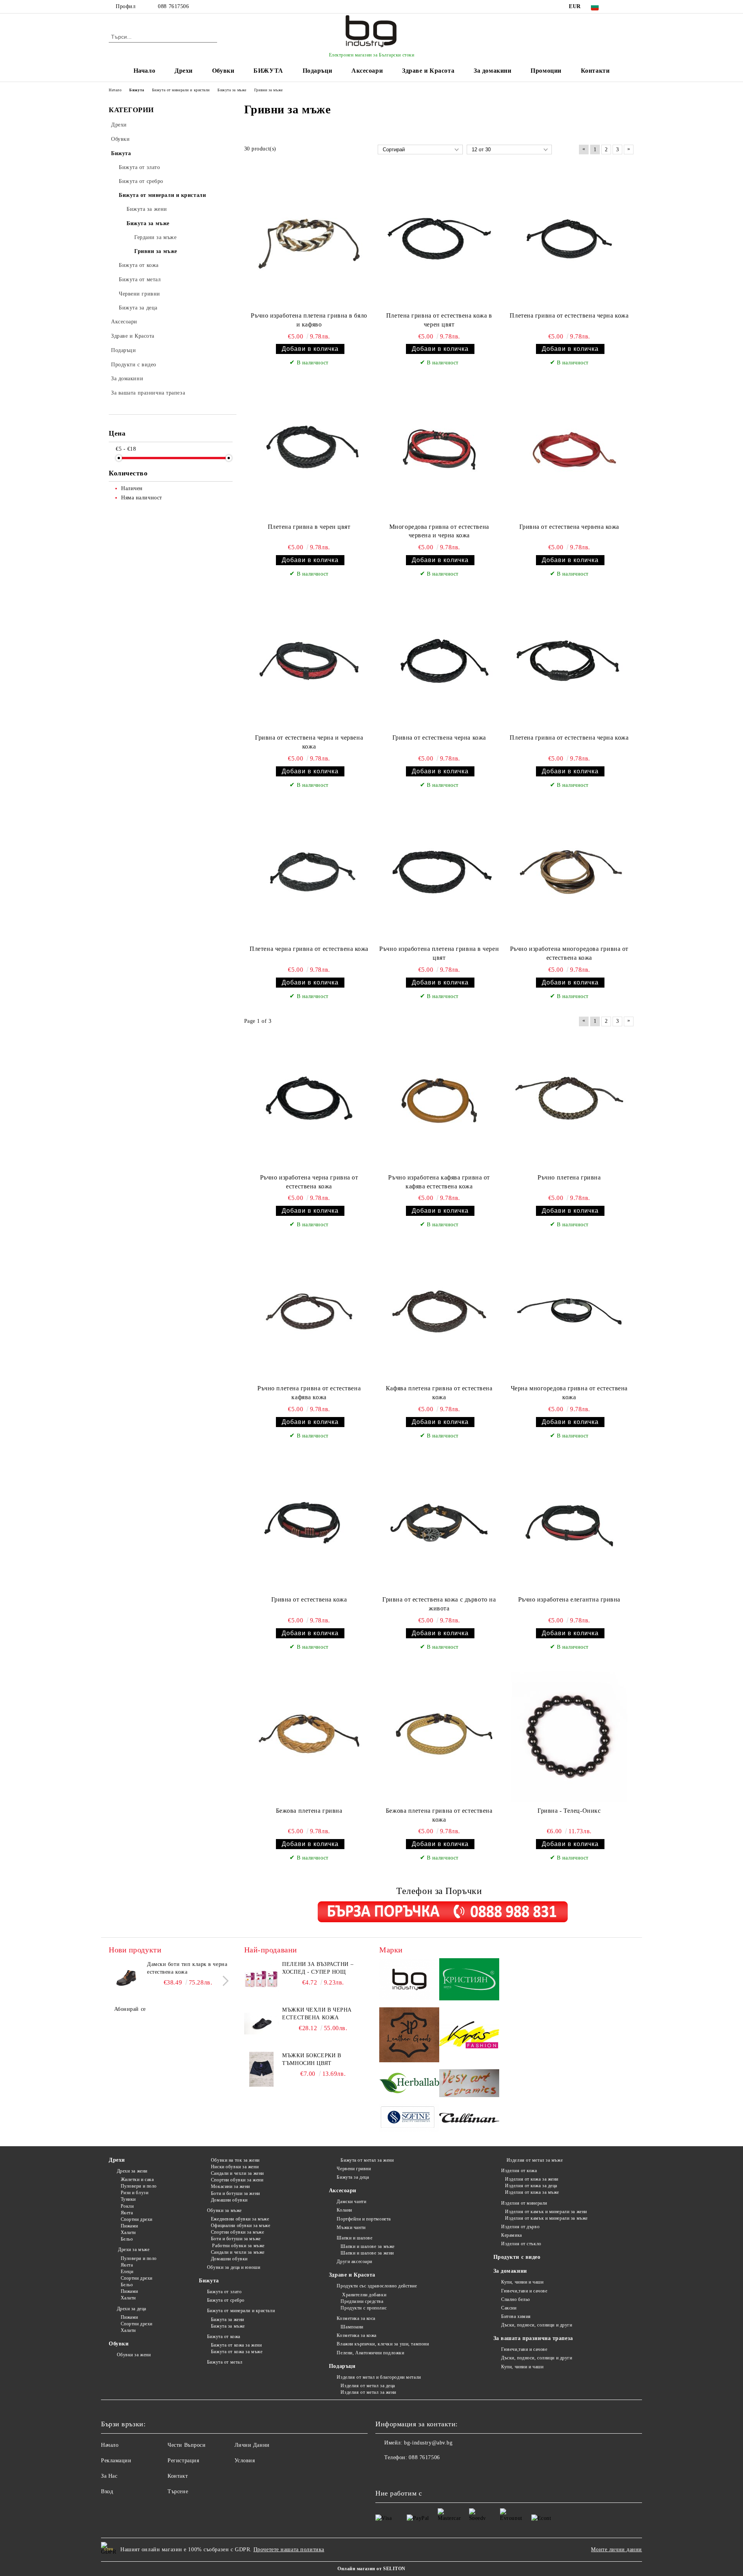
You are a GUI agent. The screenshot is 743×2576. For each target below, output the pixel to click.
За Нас (109, 2476)
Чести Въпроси (187, 2445)
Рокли (127, 2206)
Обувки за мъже (224, 2210)
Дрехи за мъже (133, 2250)
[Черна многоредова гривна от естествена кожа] (569, 1311)
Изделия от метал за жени (368, 2392)
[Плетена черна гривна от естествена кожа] (309, 872)
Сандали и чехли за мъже (238, 2252)
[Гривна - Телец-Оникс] (569, 1734)
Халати (128, 2232)
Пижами (129, 2226)
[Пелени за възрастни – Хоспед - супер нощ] (262, 1978)
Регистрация (183, 2461)
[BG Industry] (409, 1980)
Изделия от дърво (520, 2227)
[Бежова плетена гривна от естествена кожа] (439, 1734)
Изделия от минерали (524, 2203)
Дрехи (184, 71)
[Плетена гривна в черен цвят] (309, 450)
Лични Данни (252, 2445)
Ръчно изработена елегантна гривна (569, 1599)
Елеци (127, 2272)
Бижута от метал (225, 2362)
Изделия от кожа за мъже (532, 2192)
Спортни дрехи (137, 2219)
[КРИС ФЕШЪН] (469, 2036)
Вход (107, 2491)
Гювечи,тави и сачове (524, 2291)
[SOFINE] (409, 2119)
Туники (128, 2199)
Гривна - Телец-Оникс (569, 1811)
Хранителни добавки (363, 2295)
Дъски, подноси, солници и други (537, 2325)
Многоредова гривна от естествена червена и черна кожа (439, 531)
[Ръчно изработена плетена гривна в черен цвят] (439, 872)
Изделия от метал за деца (368, 2386)
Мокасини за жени (230, 2186)
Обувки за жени (134, 2355)
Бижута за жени (227, 2320)
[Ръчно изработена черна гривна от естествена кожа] (309, 1101)
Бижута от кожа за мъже (237, 2352)
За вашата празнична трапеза (533, 2338)
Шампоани (352, 2327)
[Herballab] (409, 2084)
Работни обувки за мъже (238, 2246)
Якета (127, 2213)
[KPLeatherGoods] (409, 2036)
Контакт (178, 2476)
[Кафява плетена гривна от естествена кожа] (439, 1311)
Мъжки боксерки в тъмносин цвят (312, 2059)
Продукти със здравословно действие (377, 2286)
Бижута (209, 2281)
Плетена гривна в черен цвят (309, 527)
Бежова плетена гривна (309, 1811)
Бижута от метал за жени (367, 2160)
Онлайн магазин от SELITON (371, 2569)
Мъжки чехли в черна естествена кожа (317, 2014)
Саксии (509, 2308)
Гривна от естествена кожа (309, 1599)
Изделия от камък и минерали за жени (546, 2212)
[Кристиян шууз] (469, 1980)
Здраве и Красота (428, 71)
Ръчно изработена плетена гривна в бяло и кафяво (309, 320)
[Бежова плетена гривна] (309, 1734)
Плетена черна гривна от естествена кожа (309, 949)
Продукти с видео (517, 2257)
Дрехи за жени (132, 2171)
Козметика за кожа (357, 2335)
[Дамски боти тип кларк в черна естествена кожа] (126, 1978)
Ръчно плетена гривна (569, 1177)
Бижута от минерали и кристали (241, 2311)
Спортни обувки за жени (237, 2180)
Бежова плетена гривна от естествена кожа (439, 1815)
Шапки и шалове (354, 2238)
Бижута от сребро (226, 2300)
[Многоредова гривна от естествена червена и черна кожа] (439, 450)
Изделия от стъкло (521, 2244)
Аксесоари (367, 71)
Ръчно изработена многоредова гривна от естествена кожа (569, 953)
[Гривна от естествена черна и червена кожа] (309, 661)
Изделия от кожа (519, 2171)
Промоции (546, 71)
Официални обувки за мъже (241, 2226)
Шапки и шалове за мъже (367, 2246)
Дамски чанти (351, 2202)
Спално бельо (516, 2299)
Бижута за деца (353, 2177)
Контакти (595, 71)
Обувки (223, 71)
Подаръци (317, 71)
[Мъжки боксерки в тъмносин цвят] (262, 2069)
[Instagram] (630, 7)
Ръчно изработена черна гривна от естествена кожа (309, 1182)
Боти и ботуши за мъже (236, 2239)
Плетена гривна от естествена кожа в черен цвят (439, 320)
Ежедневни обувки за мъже (240, 2219)
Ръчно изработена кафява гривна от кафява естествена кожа (439, 1182)
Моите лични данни (616, 2550)
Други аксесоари (354, 2261)
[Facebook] (618, 7)
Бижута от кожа (223, 2337)
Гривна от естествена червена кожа (569, 527)
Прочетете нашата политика (289, 2550)
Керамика (511, 2235)
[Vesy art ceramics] (469, 2084)
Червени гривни (354, 2169)
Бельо (127, 2239)
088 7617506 (173, 6)
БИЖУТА (268, 71)
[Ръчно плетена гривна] (569, 1101)
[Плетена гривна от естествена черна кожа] (569, 239)
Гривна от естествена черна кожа (439, 738)
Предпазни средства (362, 2301)
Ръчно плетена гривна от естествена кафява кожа (309, 1393)
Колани (344, 2210)
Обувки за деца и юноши (234, 2267)
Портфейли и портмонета (364, 2219)
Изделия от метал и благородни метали (379, 2377)
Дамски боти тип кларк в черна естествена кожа (187, 1968)
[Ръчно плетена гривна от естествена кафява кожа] (309, 1311)
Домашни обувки (229, 2200)
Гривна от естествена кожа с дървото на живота (439, 1604)
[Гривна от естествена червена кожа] (569, 450)
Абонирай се (130, 2009)
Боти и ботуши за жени (235, 2193)
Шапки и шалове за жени (367, 2253)
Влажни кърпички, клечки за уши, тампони (383, 2344)
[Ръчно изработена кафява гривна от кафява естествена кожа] (439, 1101)
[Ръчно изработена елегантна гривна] (569, 1523)
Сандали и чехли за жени (237, 2173)
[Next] (223, 1981)
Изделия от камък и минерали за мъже (546, 2218)
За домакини (492, 71)
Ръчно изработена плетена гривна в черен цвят (439, 953)
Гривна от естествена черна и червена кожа (309, 742)
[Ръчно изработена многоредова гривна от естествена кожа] (569, 872)
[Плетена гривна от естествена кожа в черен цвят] (439, 239)
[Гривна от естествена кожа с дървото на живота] (439, 1523)
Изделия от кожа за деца (531, 2186)
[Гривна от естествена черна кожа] (439, 661)
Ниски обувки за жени (235, 2167)
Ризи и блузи (134, 2193)
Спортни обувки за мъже (237, 2232)
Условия (245, 2461)
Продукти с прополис (364, 2308)
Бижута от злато (224, 2292)
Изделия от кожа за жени (532, 2179)
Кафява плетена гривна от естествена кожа (439, 1393)
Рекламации (116, 2461)
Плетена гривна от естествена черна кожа (569, 315)
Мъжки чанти (351, 2227)
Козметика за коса (356, 2318)
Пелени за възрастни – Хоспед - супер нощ (318, 1968)
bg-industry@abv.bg (428, 2443)
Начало (144, 71)
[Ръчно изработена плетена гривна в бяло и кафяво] (309, 239)
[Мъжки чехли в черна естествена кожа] (262, 2024)
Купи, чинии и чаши (522, 2282)
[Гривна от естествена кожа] (309, 1523)
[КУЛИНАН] (469, 2119)
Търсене (178, 2491)
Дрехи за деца (132, 2309)
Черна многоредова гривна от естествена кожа (569, 1393)
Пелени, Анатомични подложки (370, 2353)
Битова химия (516, 2316)
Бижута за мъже (228, 2326)
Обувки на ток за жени (235, 2160)
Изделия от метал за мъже (534, 2160)
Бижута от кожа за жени (236, 2345)
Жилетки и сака (137, 2179)
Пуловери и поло (139, 2186)
